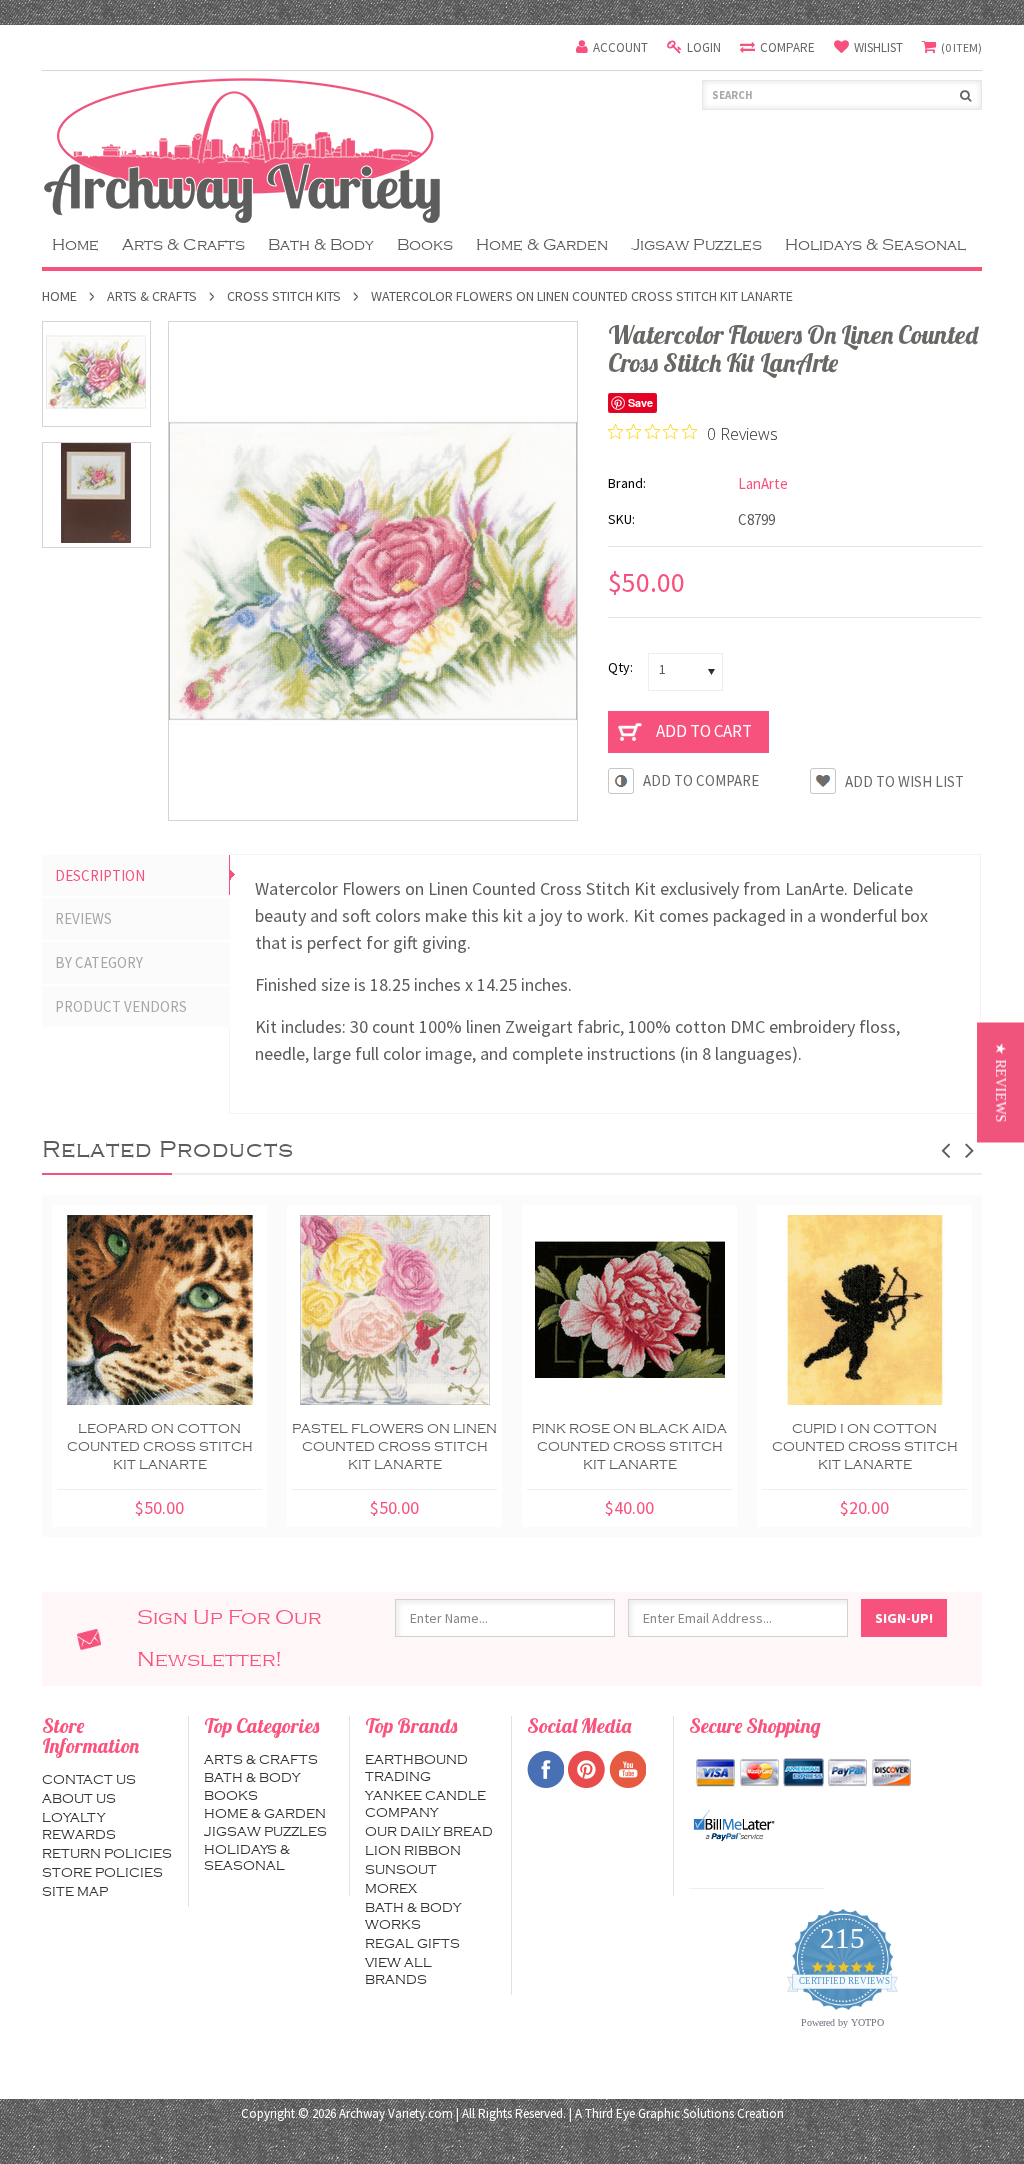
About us (79, 1799)
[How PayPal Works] (734, 1826)
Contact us (89, 1780)
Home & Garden (542, 245)
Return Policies (107, 1854)
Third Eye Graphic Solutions (659, 2113)
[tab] (136, 876)
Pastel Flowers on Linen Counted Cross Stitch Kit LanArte (394, 1447)
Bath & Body (321, 245)
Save (640, 402)
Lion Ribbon (413, 1851)
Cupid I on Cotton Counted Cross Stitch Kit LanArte (865, 1447)
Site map (75, 1892)
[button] (1000, 1082)
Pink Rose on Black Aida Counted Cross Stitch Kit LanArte (629, 1447)
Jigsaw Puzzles (696, 245)
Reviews (83, 918)
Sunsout (401, 1870)
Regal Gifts (412, 1944)
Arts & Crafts (183, 245)
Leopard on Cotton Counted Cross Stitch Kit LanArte (160, 1447)
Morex (391, 1889)
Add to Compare (701, 780)
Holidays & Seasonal (875, 245)
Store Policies (102, 1873)
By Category (99, 962)
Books (425, 245)
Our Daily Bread (429, 1832)
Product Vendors (121, 1006)
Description (100, 875)
